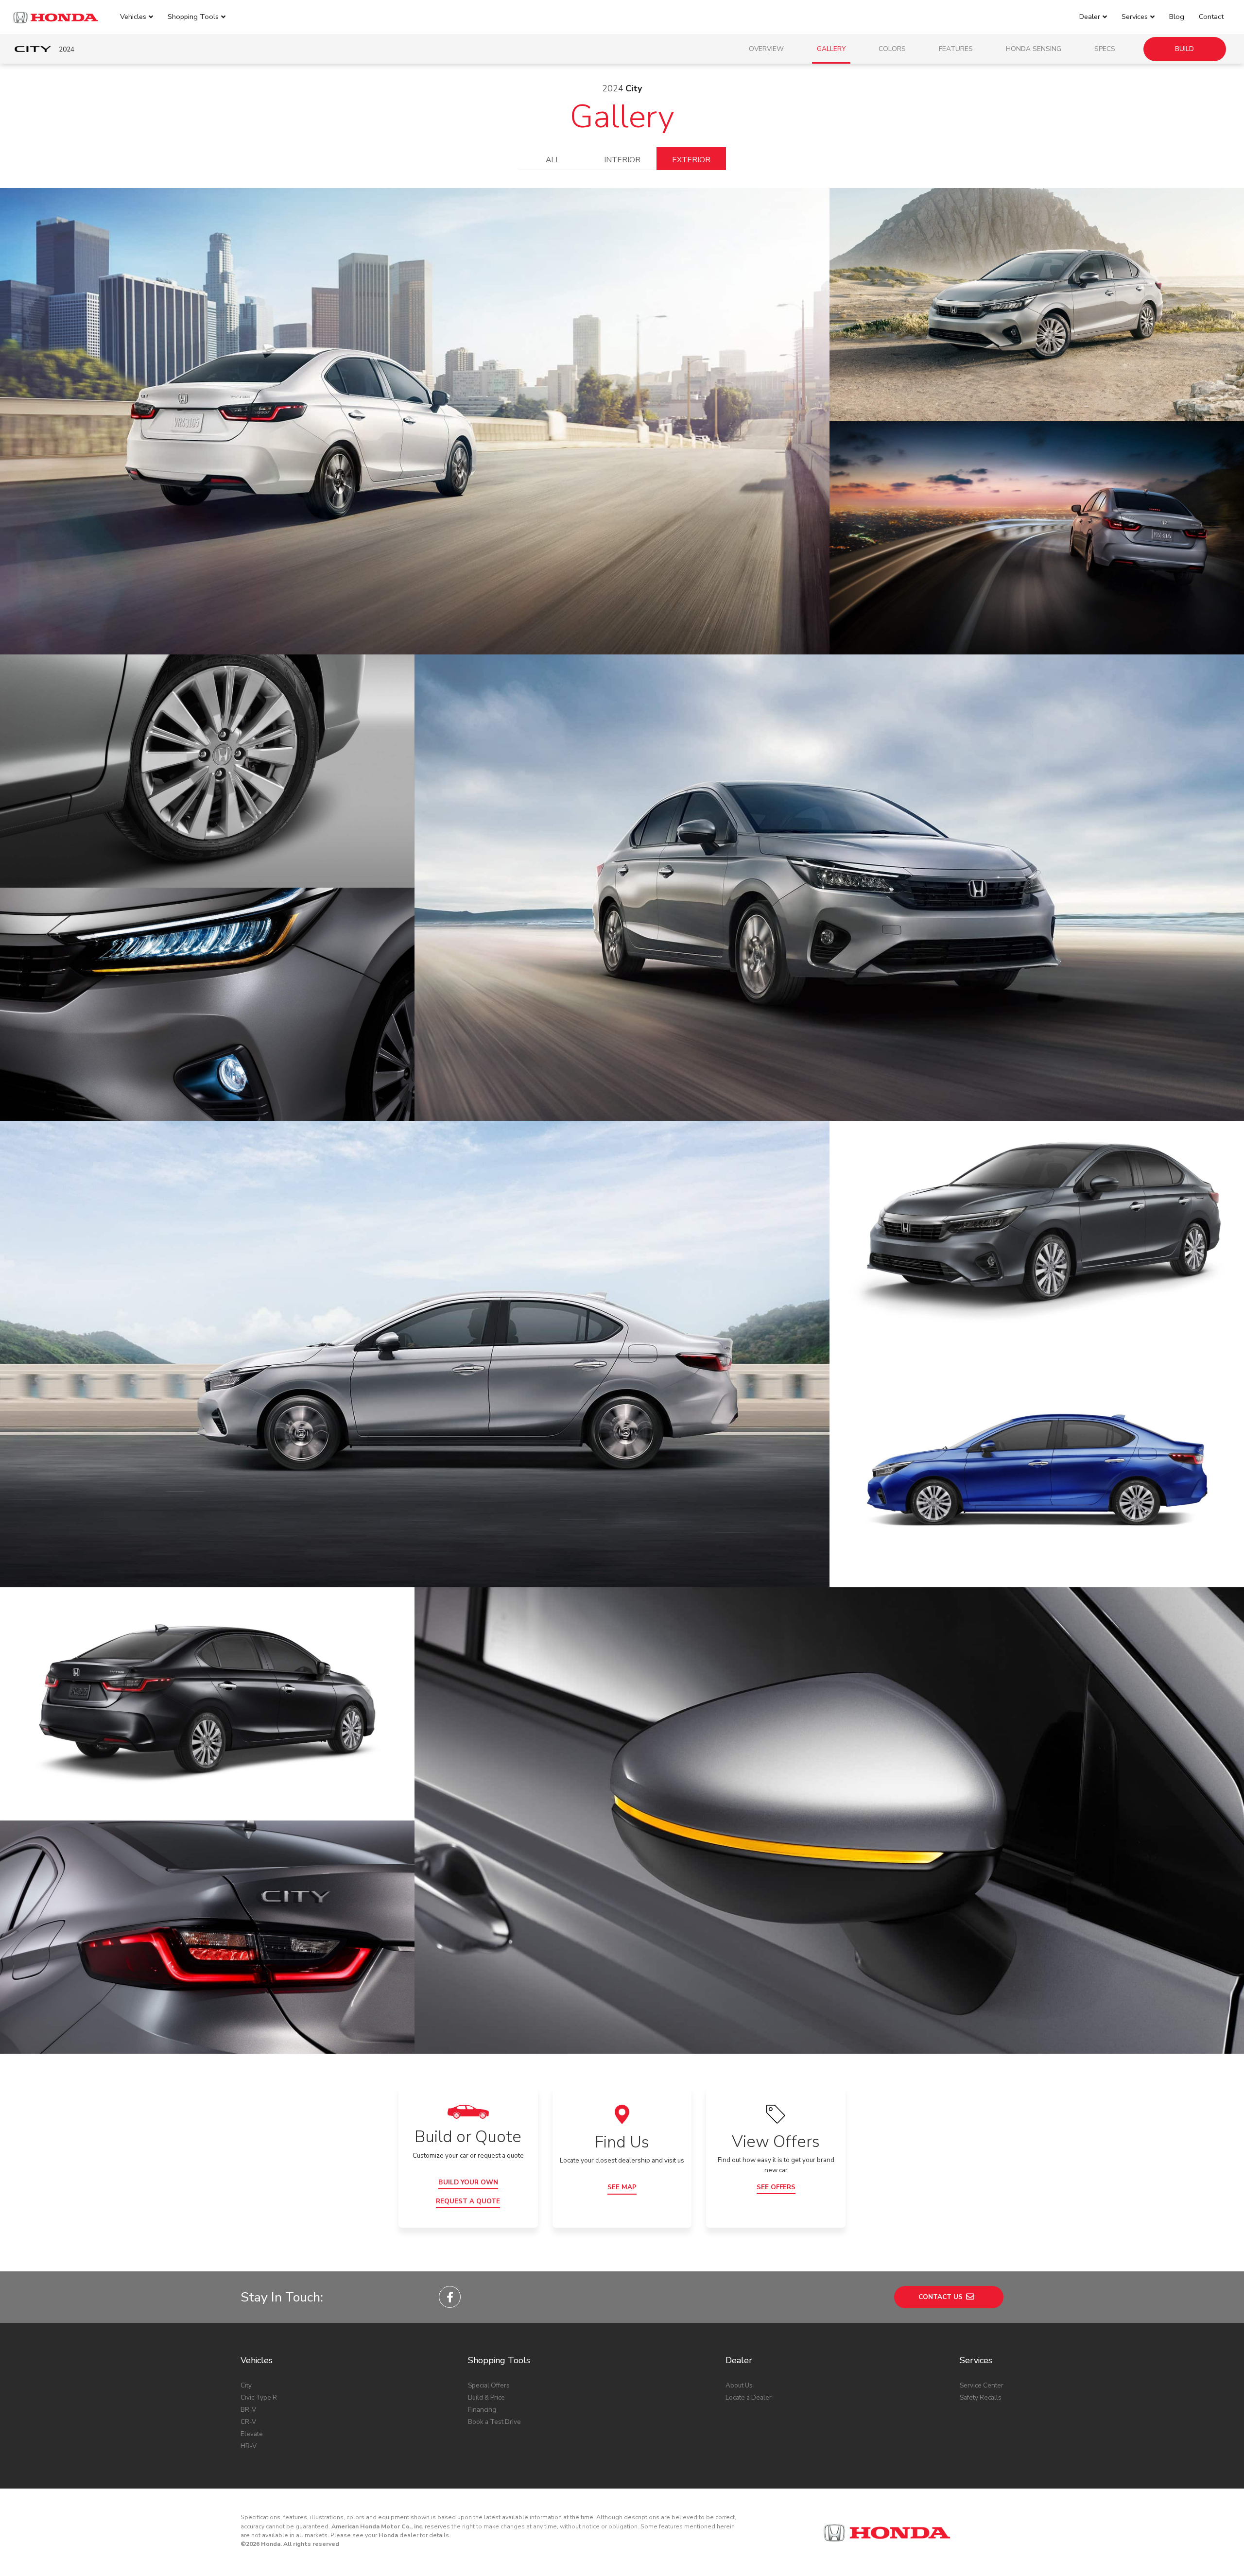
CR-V (248, 2422)
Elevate (252, 2434)
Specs (1105, 49)
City (246, 2385)
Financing (482, 2410)
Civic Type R (259, 2397)
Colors (892, 49)
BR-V (248, 2410)
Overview (766, 49)
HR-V (249, 2446)
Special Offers (489, 2385)
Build (1184, 49)
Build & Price (486, 2397)
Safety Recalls (981, 2397)
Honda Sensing (1034, 49)
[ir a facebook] (450, 2297)
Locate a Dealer (749, 2397)
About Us (739, 2385)
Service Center (982, 2385)
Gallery (831, 49)
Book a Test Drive (494, 2422)
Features (956, 49)
